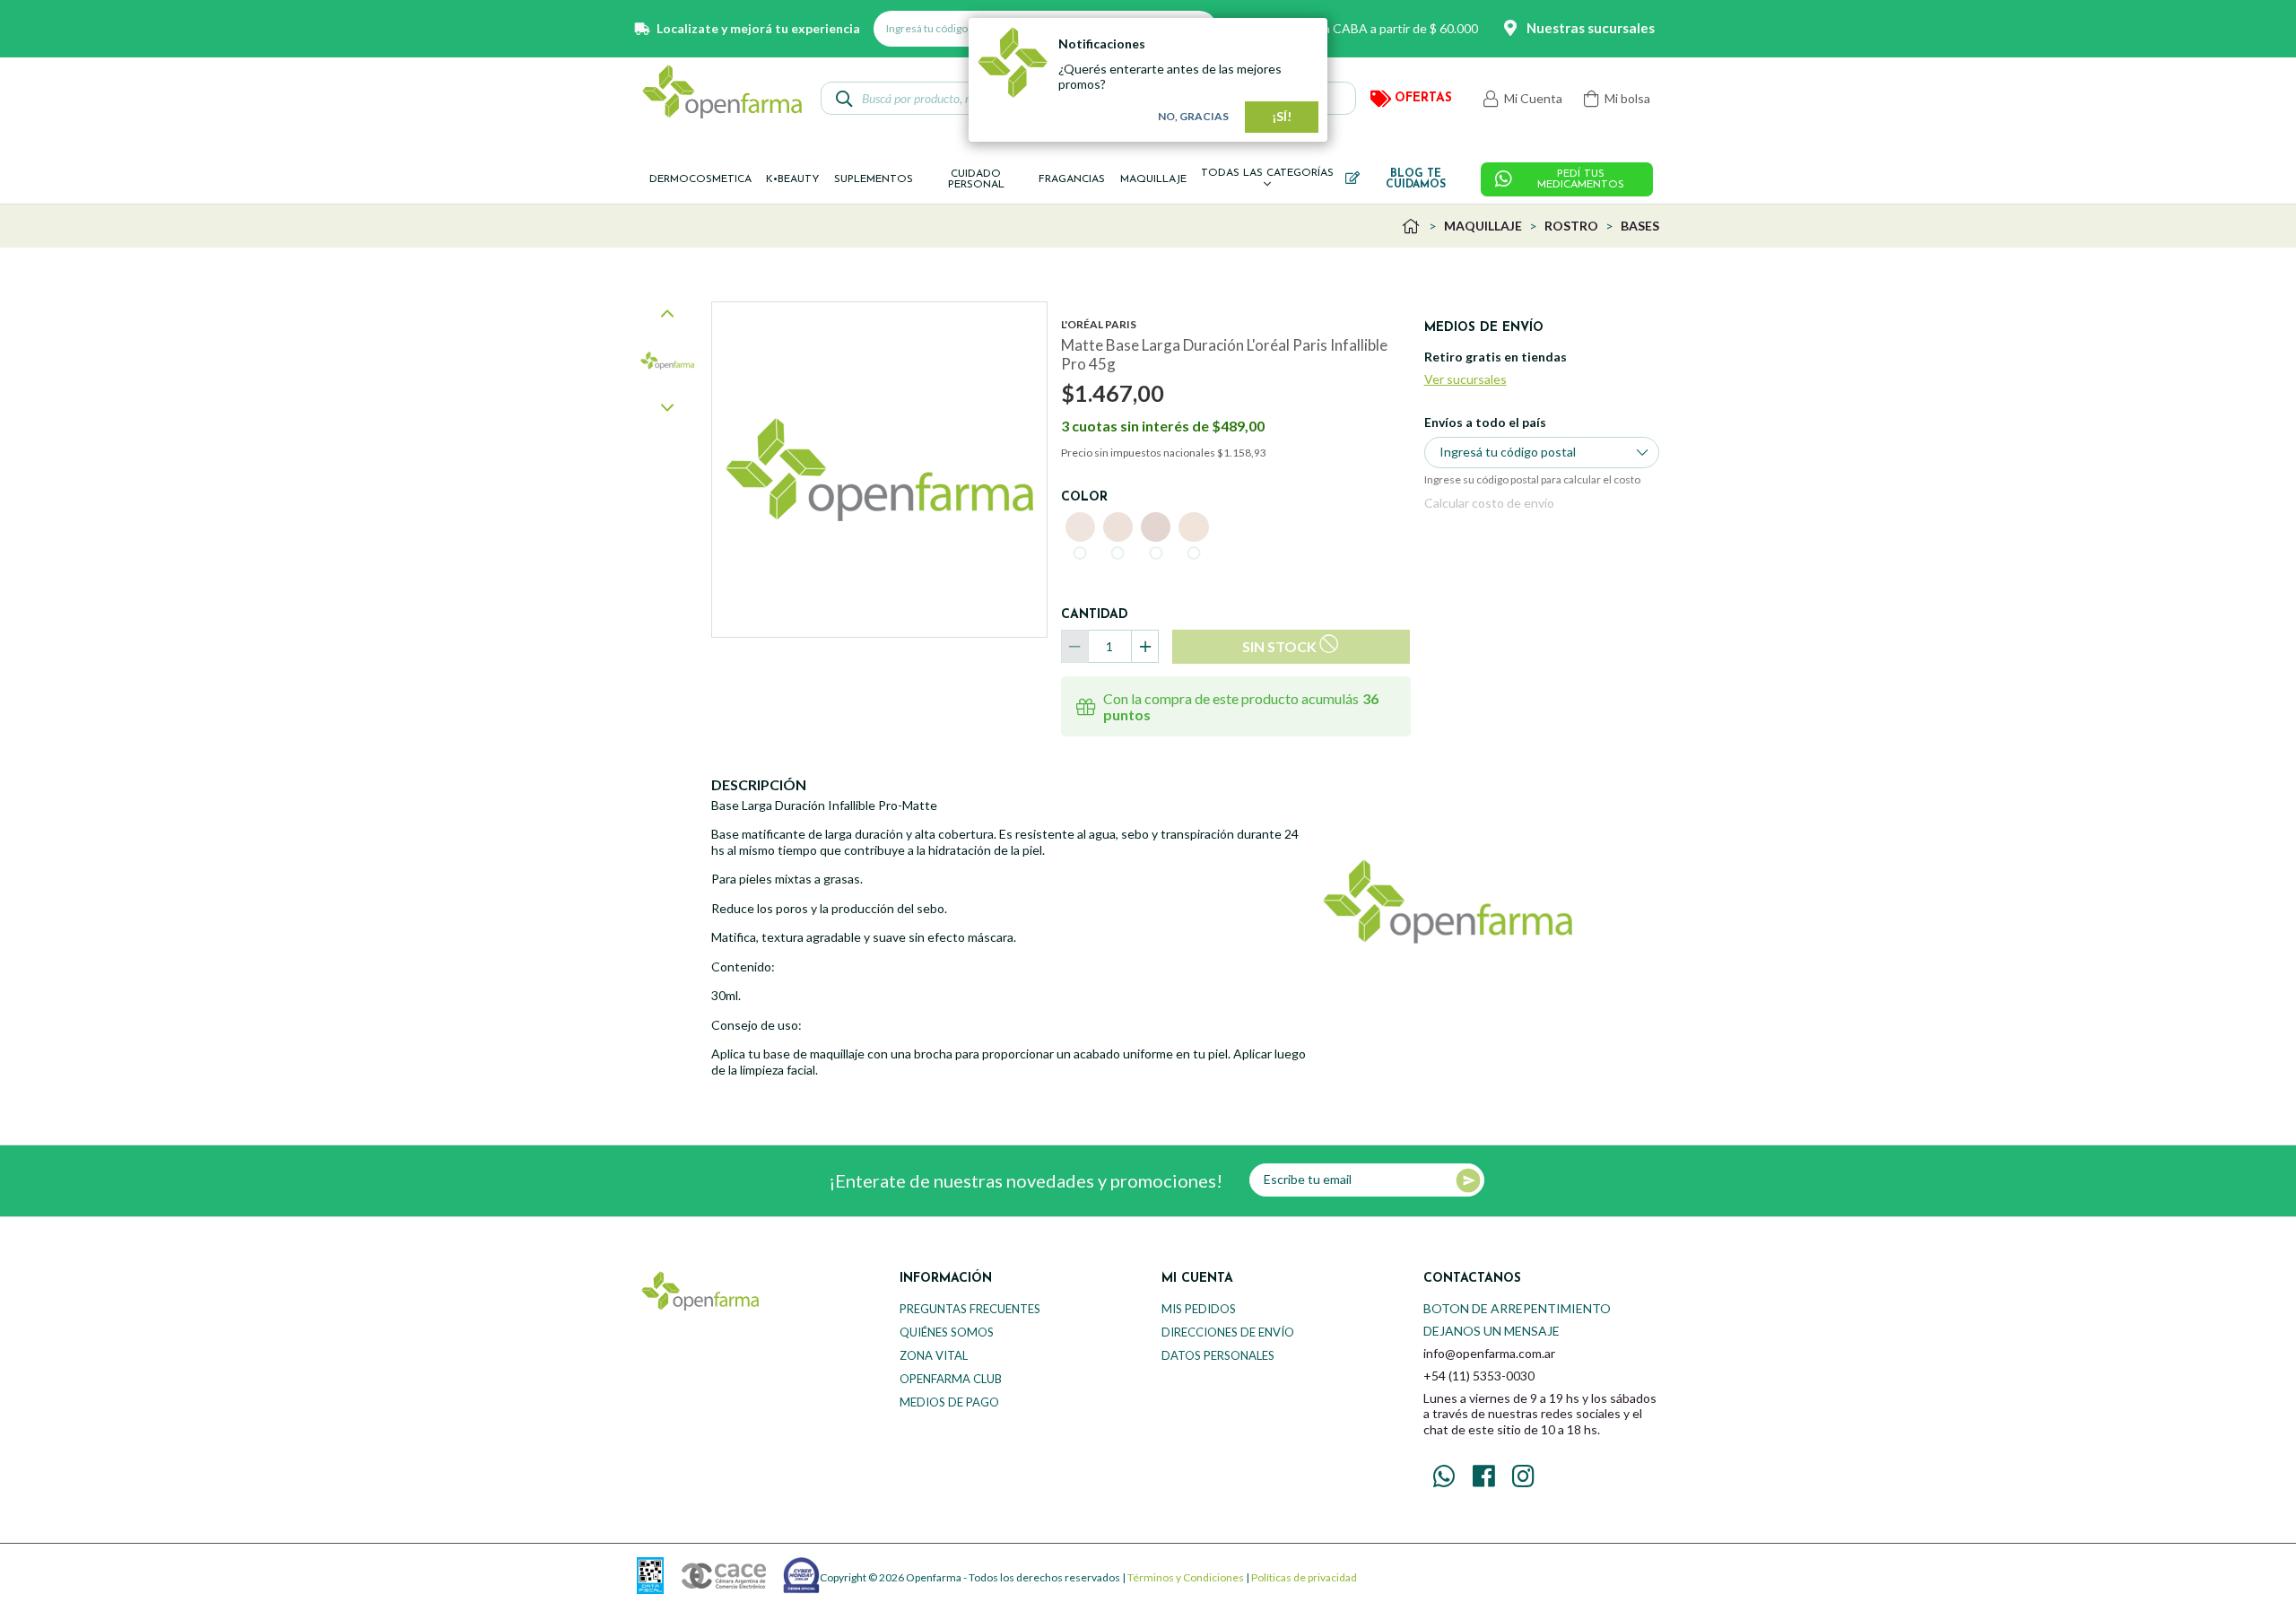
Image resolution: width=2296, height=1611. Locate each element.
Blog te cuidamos (1416, 179)
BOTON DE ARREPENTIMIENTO (1517, 1308)
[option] (667, 361)
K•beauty (793, 179)
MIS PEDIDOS (1199, 1309)
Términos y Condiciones (1186, 1577)
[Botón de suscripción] (1468, 1180)
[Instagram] (1523, 1476)
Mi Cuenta (1532, 98)
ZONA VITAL (934, 1355)
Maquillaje (1153, 179)
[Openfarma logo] (722, 91)
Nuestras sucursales (1591, 28)
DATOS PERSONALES (1218, 1355)
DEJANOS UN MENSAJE (1492, 1331)
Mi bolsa (1626, 98)
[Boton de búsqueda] (844, 98)
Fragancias (1072, 179)
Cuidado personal (976, 179)
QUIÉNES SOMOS (947, 1332)
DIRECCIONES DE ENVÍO (1228, 1332)
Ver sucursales (1465, 379)
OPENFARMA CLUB (951, 1379)
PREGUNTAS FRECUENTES (970, 1309)
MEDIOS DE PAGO (949, 1402)
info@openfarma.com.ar (1489, 1353)
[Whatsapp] (1444, 1476)
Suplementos (874, 179)
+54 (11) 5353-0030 (1479, 1376)
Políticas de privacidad (1304, 1577)
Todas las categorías (1267, 173)
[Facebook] (1483, 1476)
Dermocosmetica (700, 179)
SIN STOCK (1279, 646)
